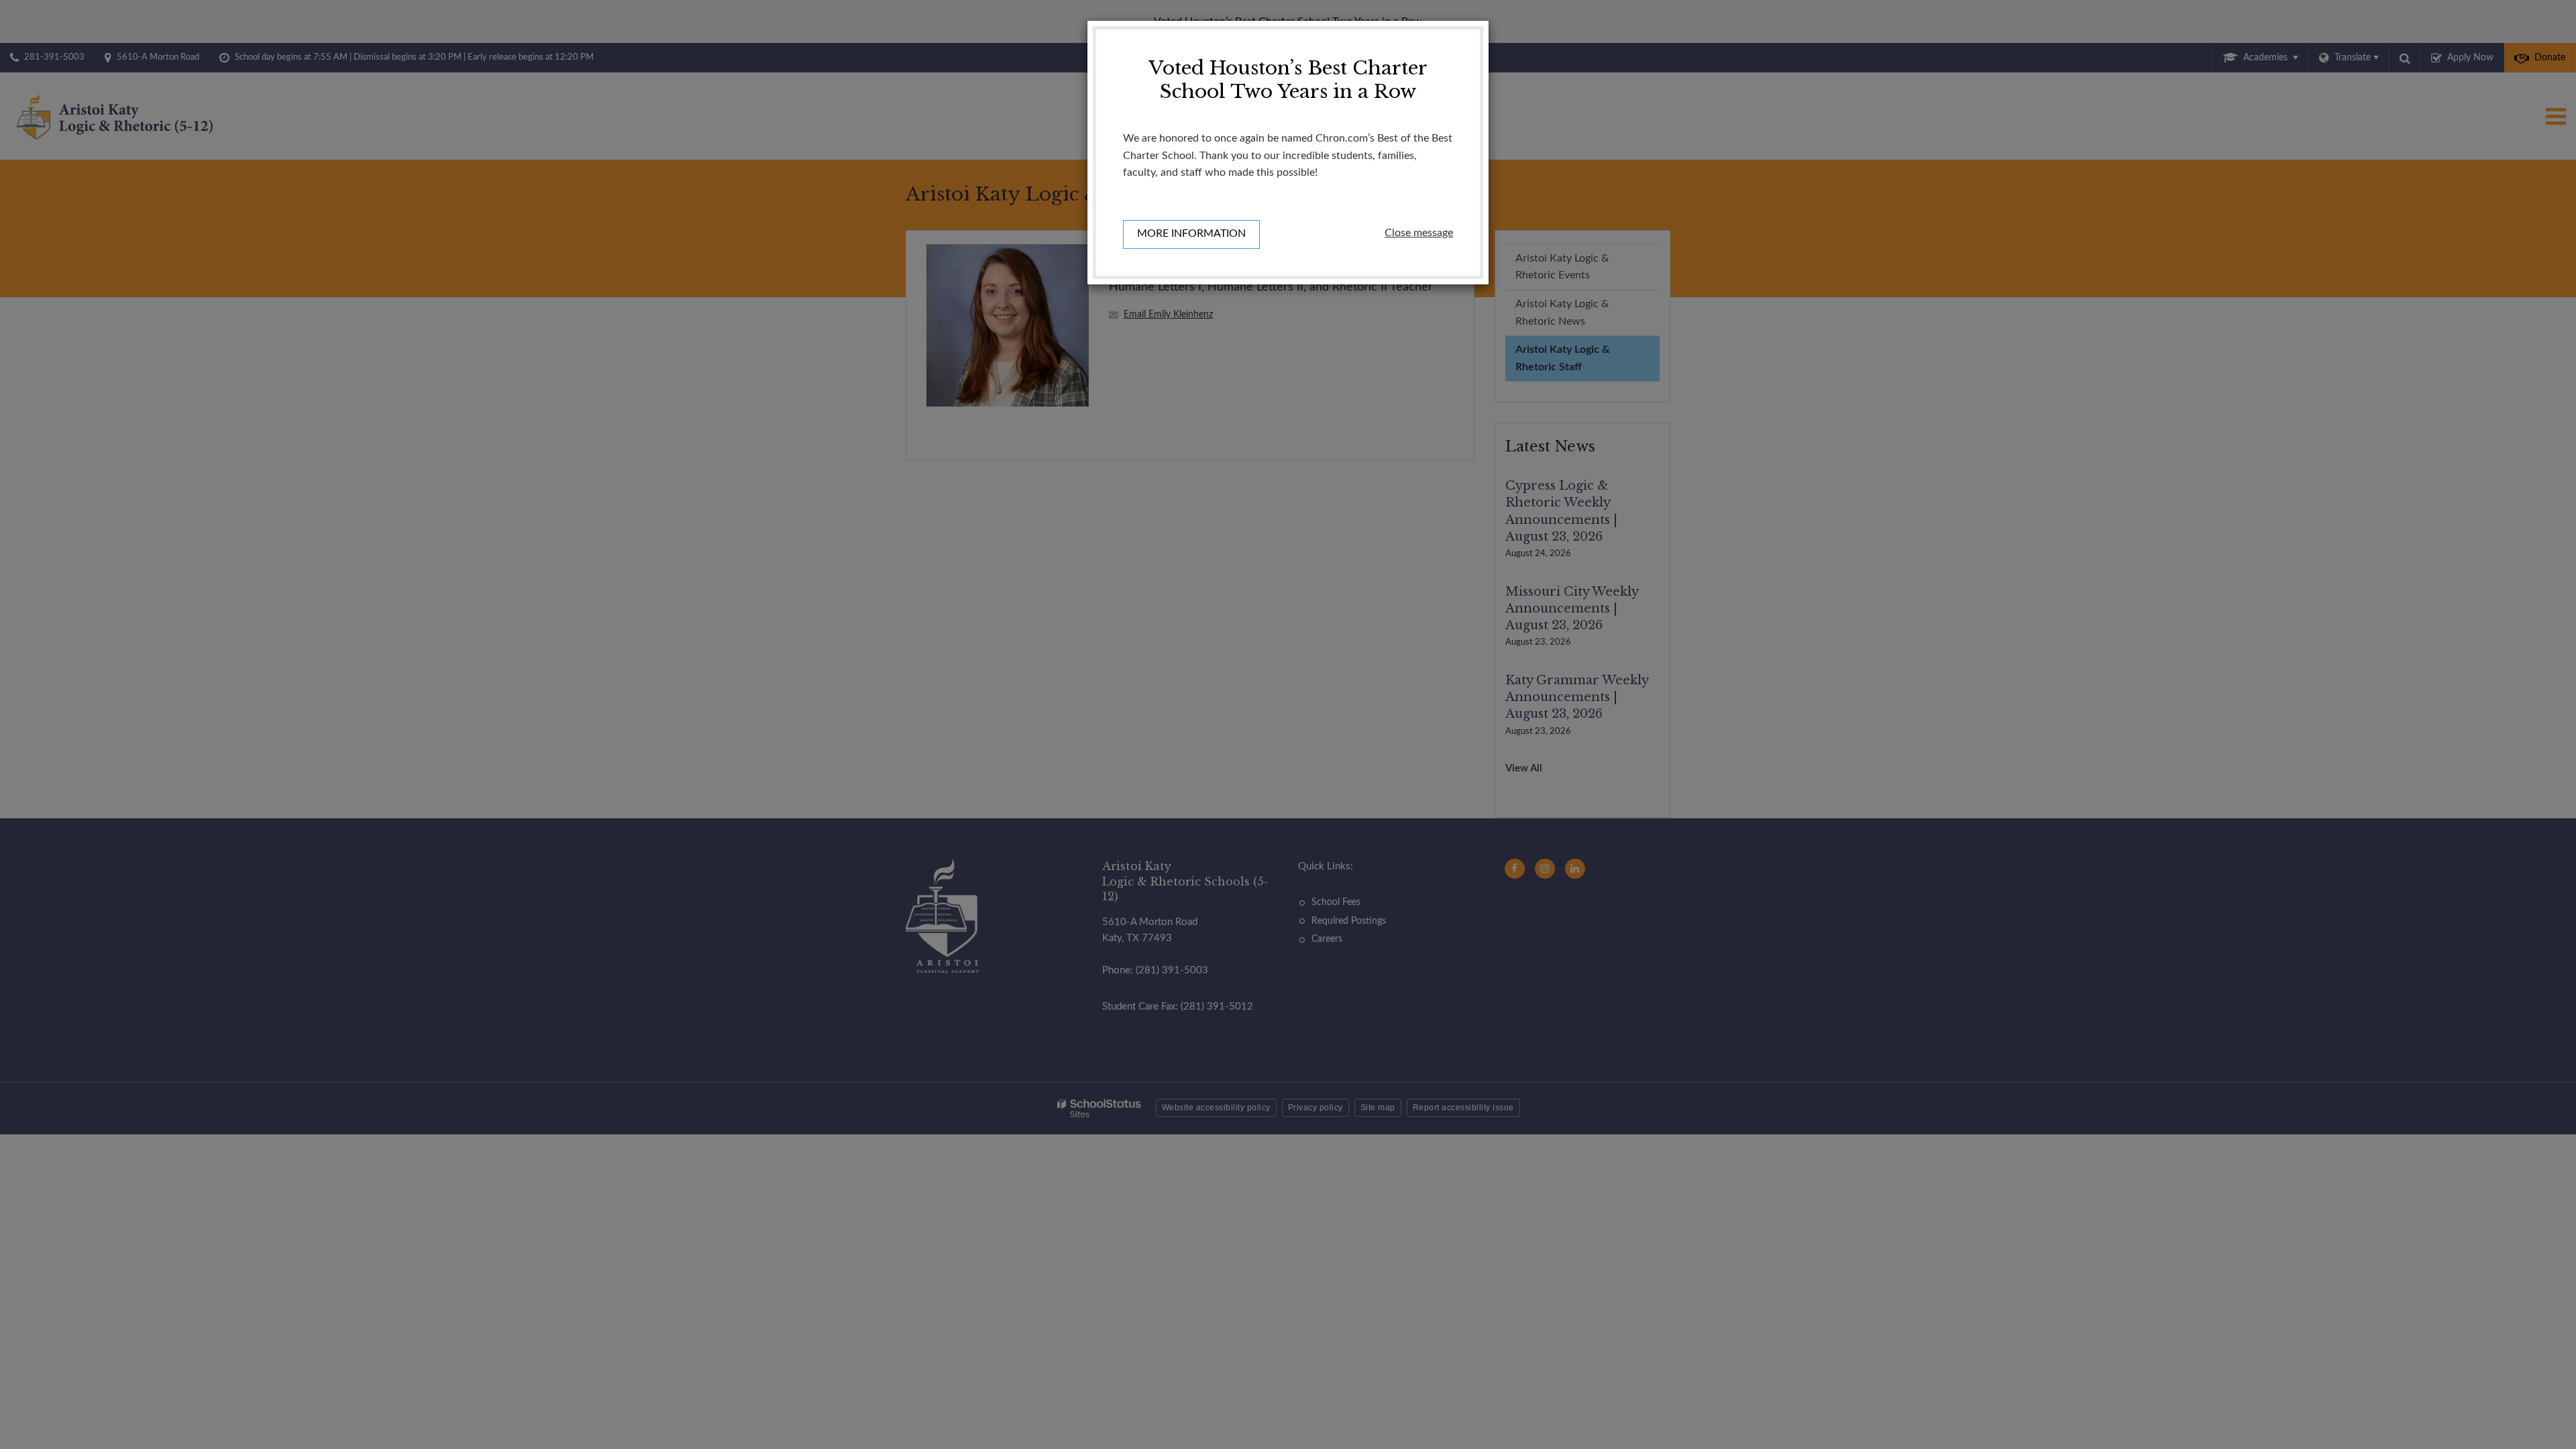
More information (1191, 233)
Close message (1419, 233)
